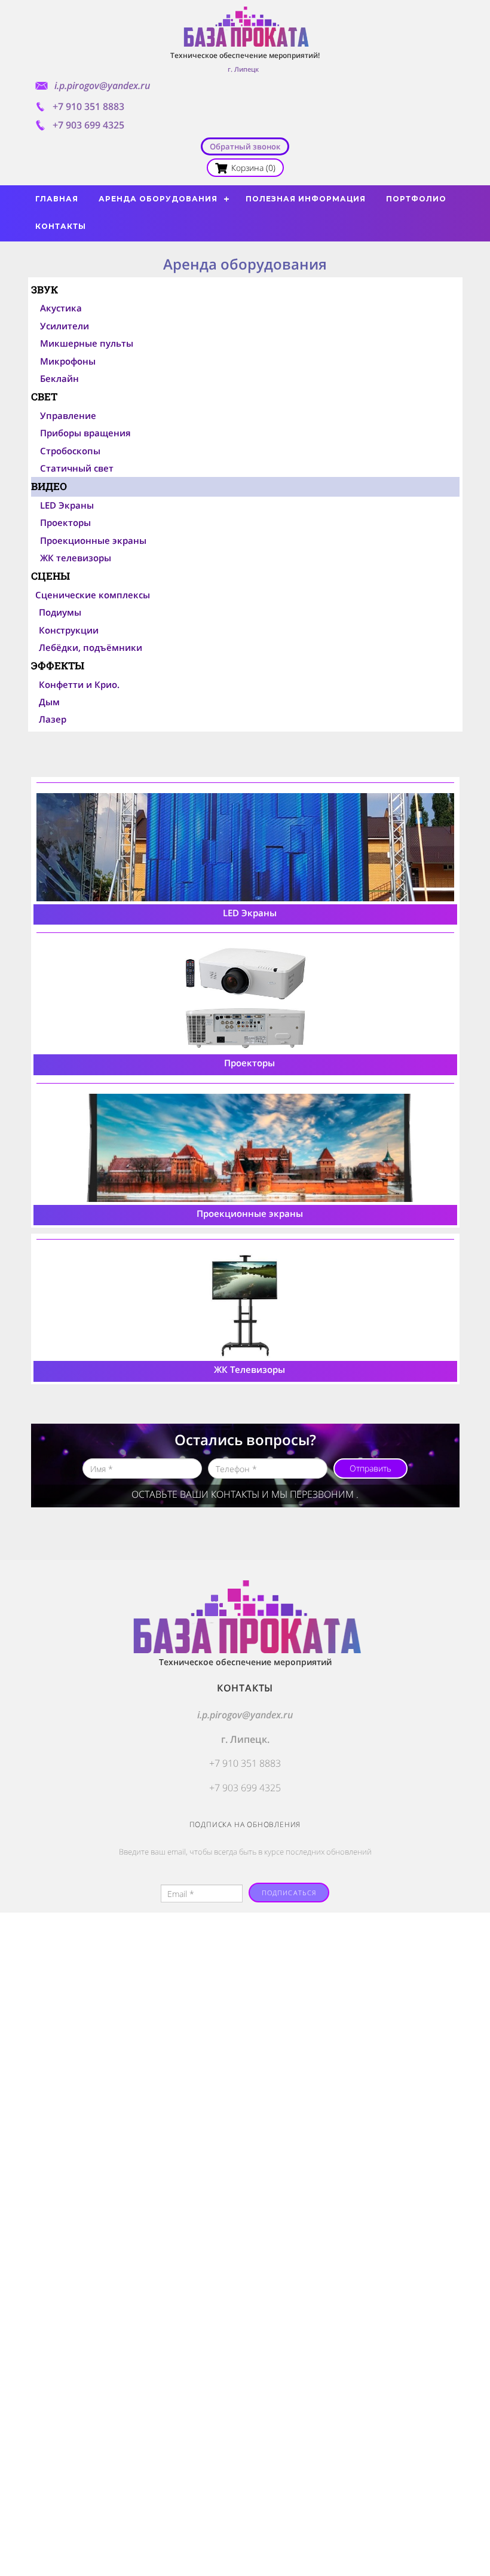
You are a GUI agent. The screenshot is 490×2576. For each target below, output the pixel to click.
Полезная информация (306, 199)
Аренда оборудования (158, 199)
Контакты (61, 226)
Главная (57, 199)
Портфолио (416, 199)
